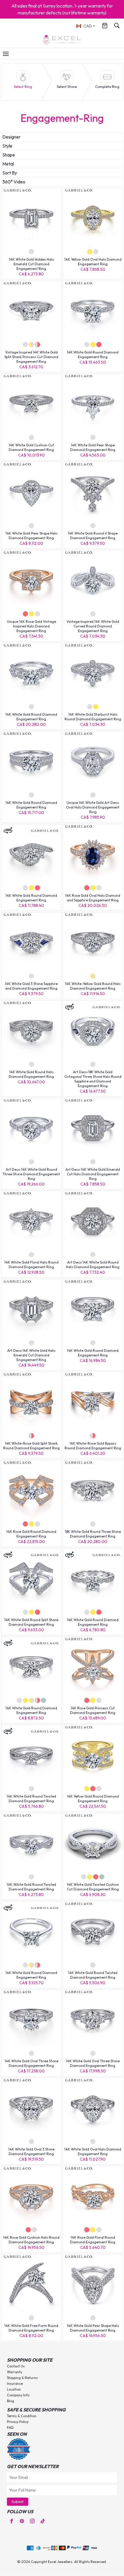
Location (14, 2389)
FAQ (10, 2427)
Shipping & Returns (22, 2378)
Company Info (18, 2395)
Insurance (15, 2383)
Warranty (15, 2372)
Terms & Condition (22, 2416)
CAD (88, 26)
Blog (11, 2401)
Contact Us (16, 2366)
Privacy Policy (18, 2422)
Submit (18, 2502)
